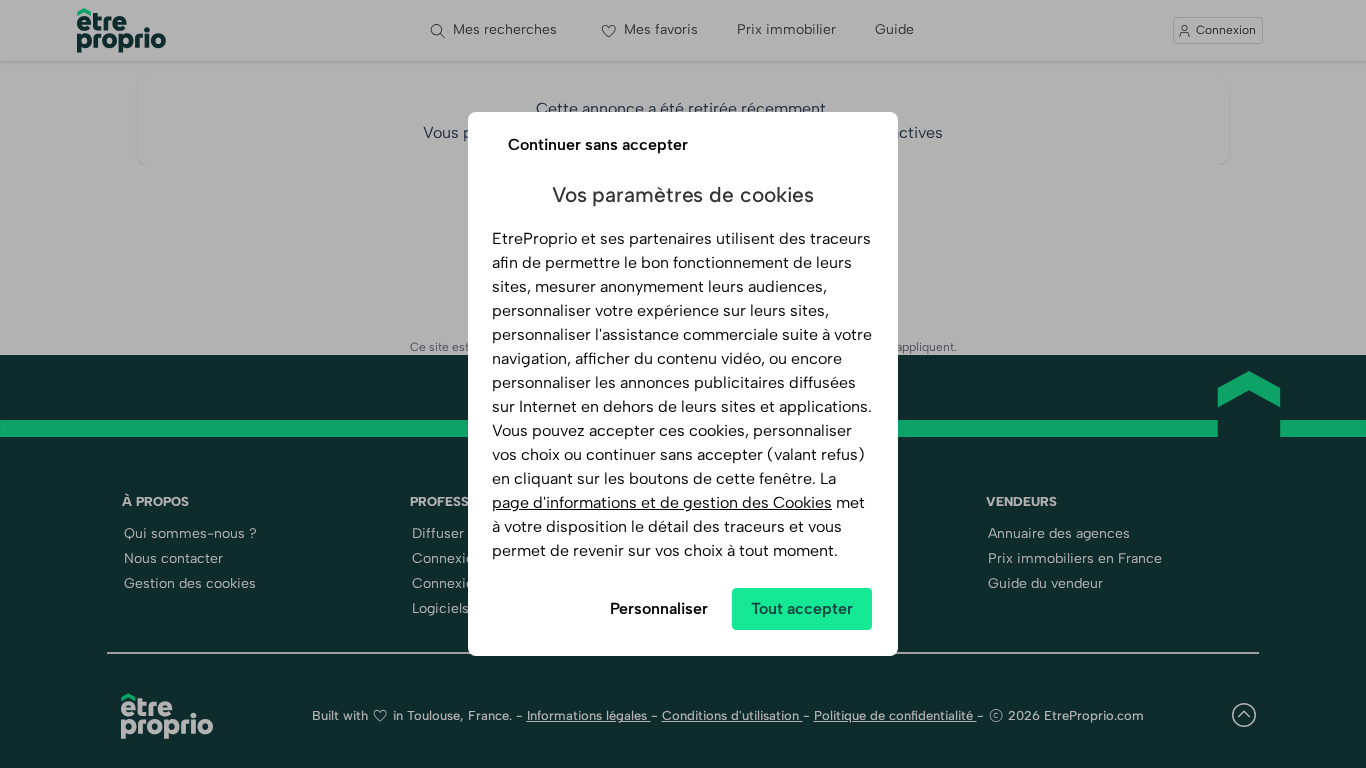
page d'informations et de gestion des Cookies (662, 502)
